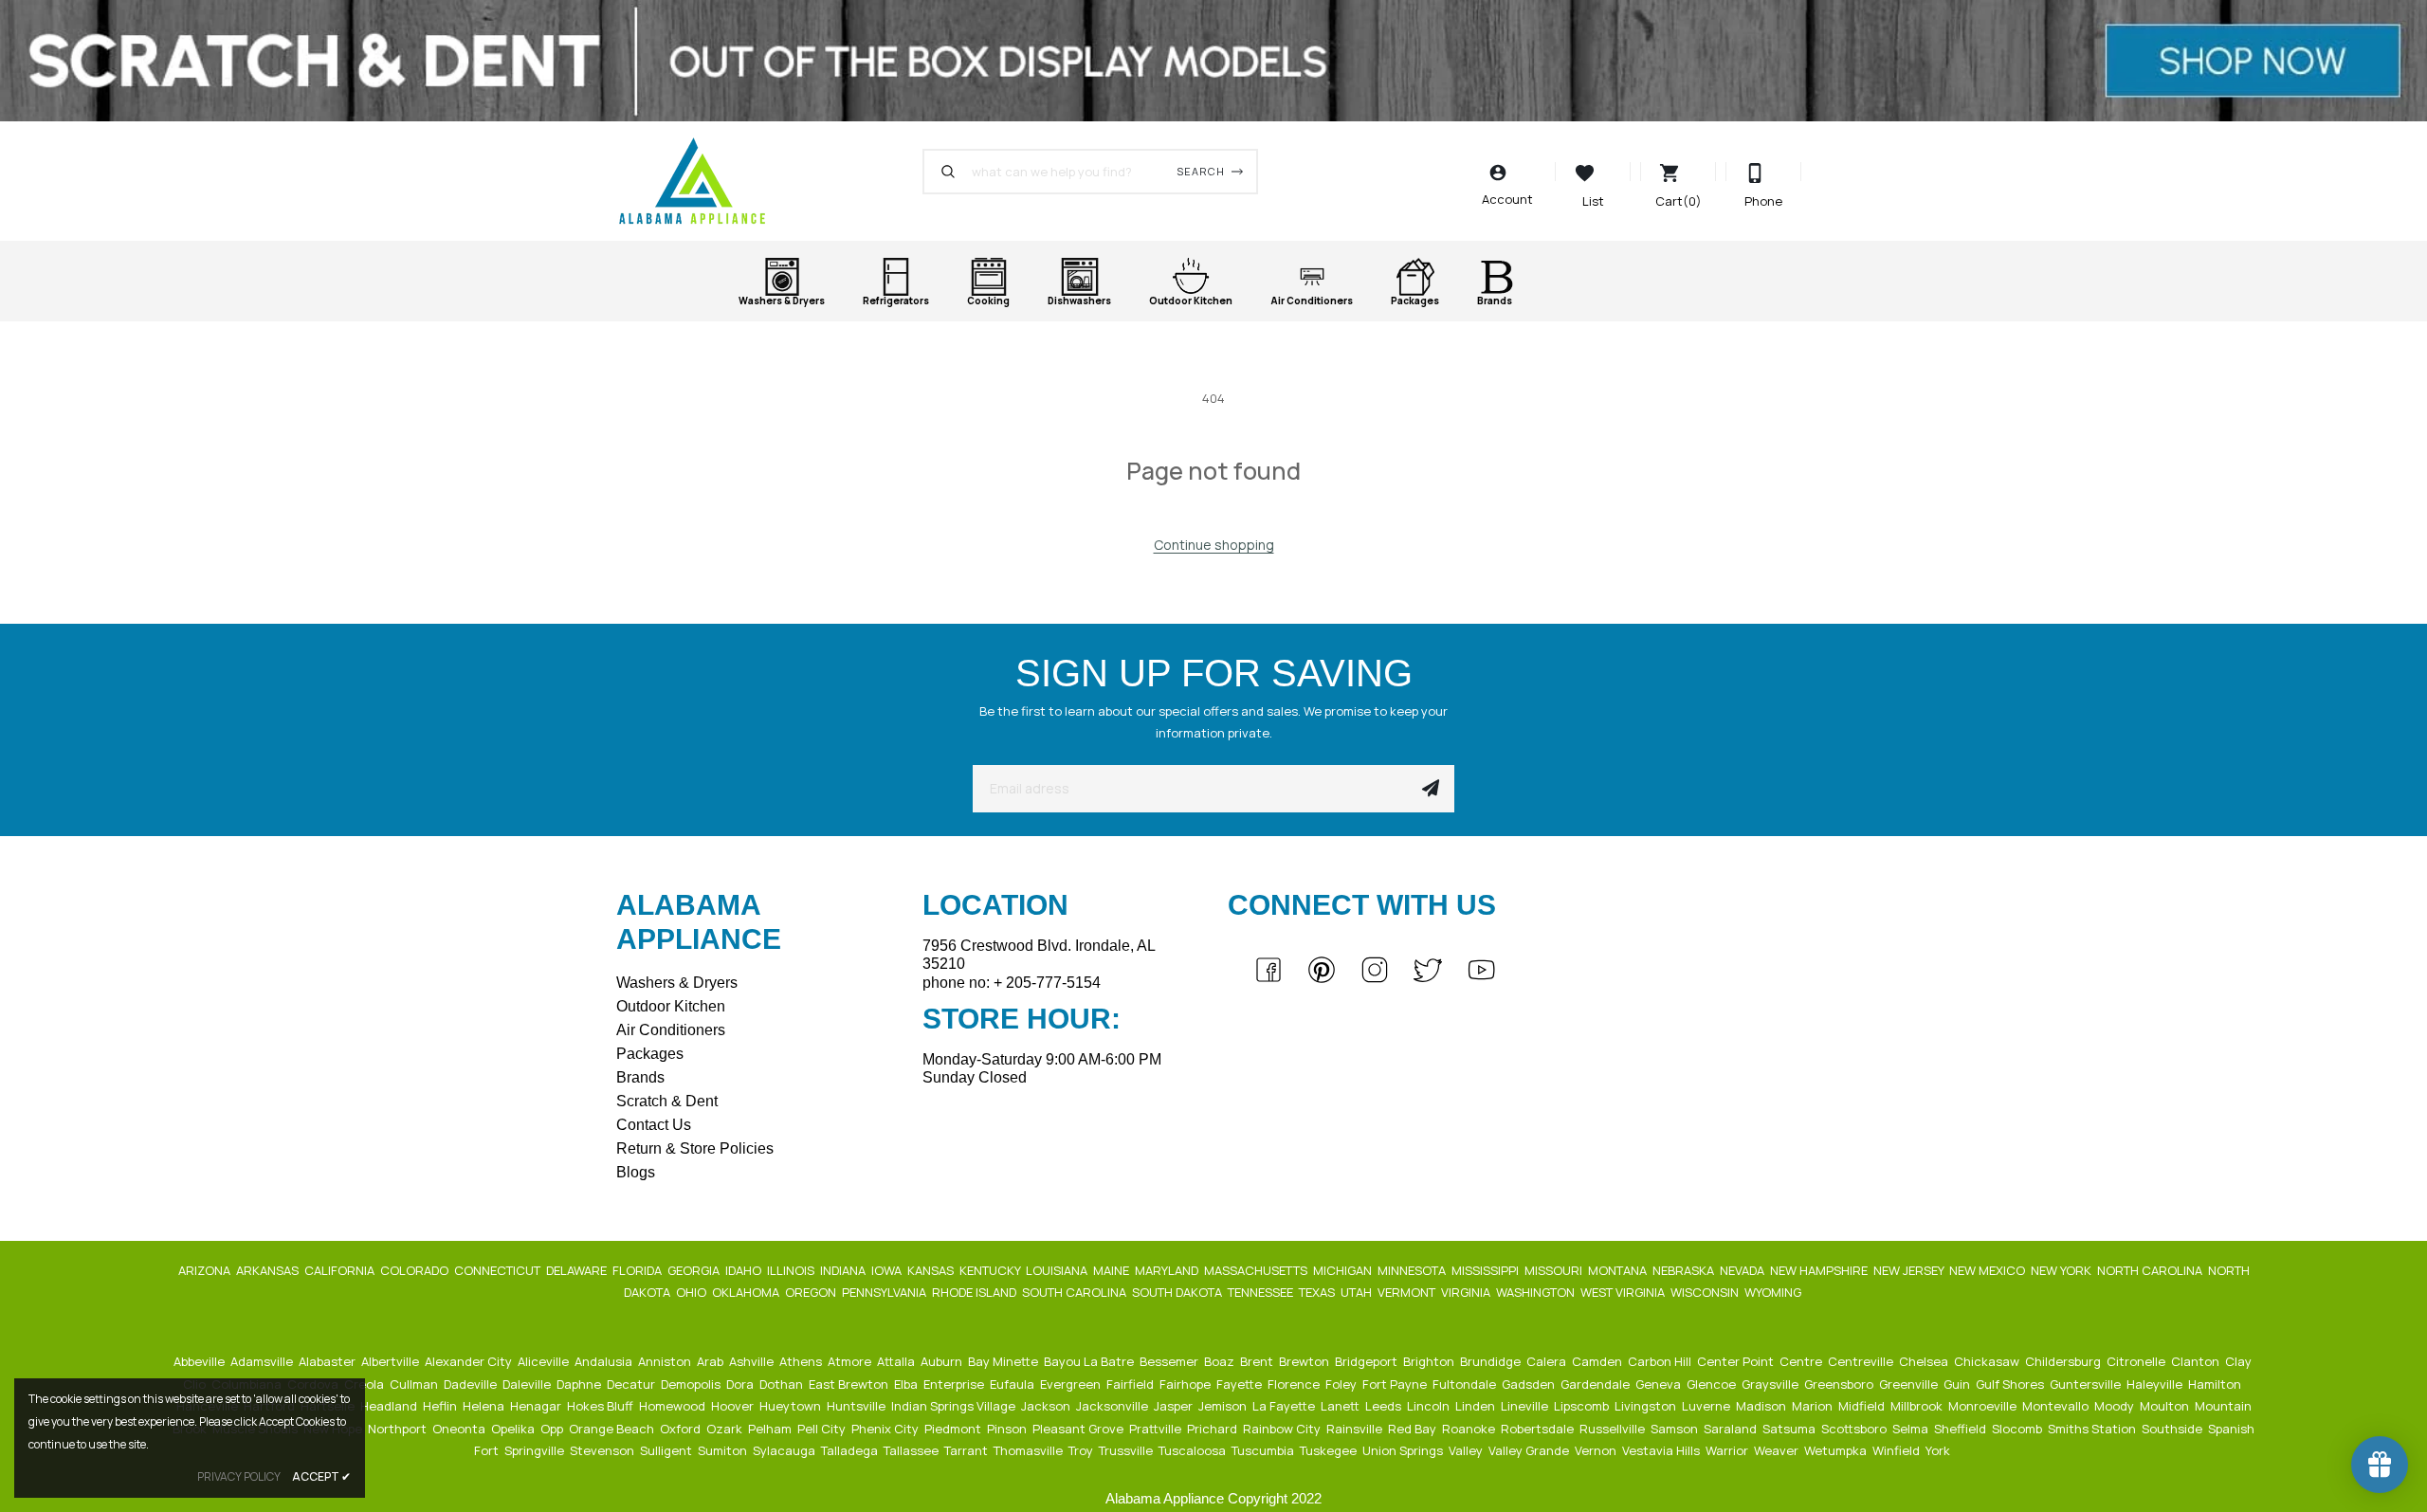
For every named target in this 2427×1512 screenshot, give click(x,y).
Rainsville (1356, 1429)
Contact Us (654, 1125)
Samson (1676, 1429)
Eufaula (1013, 1384)
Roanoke (1470, 1429)
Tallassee (912, 1450)
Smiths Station (2093, 1429)
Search (1201, 171)
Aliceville (545, 1361)
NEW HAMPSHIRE (1820, 1270)
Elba (907, 1384)
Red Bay (1414, 1429)
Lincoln (1430, 1406)
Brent (1258, 1361)
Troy (1082, 1450)
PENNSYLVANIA (885, 1292)
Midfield (1863, 1406)
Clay (2240, 1361)
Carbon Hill (1661, 1361)
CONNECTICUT (499, 1270)
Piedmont (954, 1429)
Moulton (2166, 1406)
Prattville (1157, 1429)
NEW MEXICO (1989, 1270)
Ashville (753, 1361)
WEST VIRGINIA (1624, 1292)
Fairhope (1186, 1384)
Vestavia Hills (1662, 1450)
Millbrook (1918, 1406)
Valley (1467, 1450)
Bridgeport (1368, 1361)
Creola (365, 1384)
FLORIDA (639, 1270)
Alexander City (470, 1361)
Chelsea (1925, 1361)
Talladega (851, 1450)
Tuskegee (1330, 1450)
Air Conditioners (671, 1030)
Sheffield (1962, 1429)
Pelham (771, 1429)
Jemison (1224, 1406)
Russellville (1614, 1429)
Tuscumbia (1264, 1450)
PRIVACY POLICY (239, 1476)
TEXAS (1318, 1292)
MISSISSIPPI (1487, 1270)
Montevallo (2057, 1406)
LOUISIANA (1058, 1270)
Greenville (1910, 1384)
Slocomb (2018, 1429)
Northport (399, 1429)
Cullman (415, 1384)
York (1939, 1450)
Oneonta (460, 1429)
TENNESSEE (1262, 1292)
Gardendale (1597, 1384)
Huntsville (858, 1406)
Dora (741, 1384)
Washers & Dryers (677, 983)
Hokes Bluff (602, 1406)
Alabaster (328, 1361)
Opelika (514, 1429)
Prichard (1213, 1429)
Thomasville (1030, 1450)
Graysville (1771, 1384)
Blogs (636, 1172)
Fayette (1241, 1384)
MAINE (1113, 1270)
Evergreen (1072, 1384)
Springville (536, 1450)
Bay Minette (1004, 1361)
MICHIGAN (1344, 1270)
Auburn (943, 1361)
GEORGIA (695, 1270)
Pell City (823, 1429)
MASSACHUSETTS (1257, 1270)
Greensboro (1840, 1384)
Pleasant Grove (1079, 1429)
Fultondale (1466, 1384)
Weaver (1778, 1450)
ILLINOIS (792, 1270)
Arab (712, 1361)
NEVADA (1743, 1270)
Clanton (2197, 1361)
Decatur (632, 1384)
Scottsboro (1855, 1429)
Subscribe (1431, 789)
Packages (650, 1054)
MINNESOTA (1413, 1270)
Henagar (537, 1406)
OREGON (812, 1292)
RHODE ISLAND (976, 1292)
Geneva (1660, 1384)
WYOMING (1774, 1292)
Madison (1762, 1406)
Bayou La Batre (1090, 1361)
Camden (1598, 1361)
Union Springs (1404, 1450)
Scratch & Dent (667, 1101)
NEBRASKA (1685, 1270)
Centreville (1862, 1361)
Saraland (1732, 1429)
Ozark (726, 1429)
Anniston (666, 1361)
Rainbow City (1283, 1429)
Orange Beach (613, 1429)
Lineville (1526, 1406)
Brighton (1430, 1361)
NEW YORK (2062, 1270)
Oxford (682, 1429)
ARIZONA (206, 1270)
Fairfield (1131, 1384)
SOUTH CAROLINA (1076, 1292)
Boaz (1221, 1361)
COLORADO (416, 1270)
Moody (2116, 1406)
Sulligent (667, 1450)
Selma (1912, 1429)
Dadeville (472, 1384)
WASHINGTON (1537, 1292)
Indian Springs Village (955, 1406)
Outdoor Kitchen (671, 1006)
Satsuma (1790, 1429)
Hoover (734, 1406)
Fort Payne (1396, 1384)
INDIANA (844, 1270)
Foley (1342, 1384)
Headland (390, 1406)
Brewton (1305, 1361)
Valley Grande (1530, 1450)
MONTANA (1619, 1270)
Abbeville (201, 1361)
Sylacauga (785, 1450)
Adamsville (263, 1361)
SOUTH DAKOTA (1178, 1292)
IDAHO (745, 1270)
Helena (485, 1406)
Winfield (1898, 1450)
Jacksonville (1113, 1406)
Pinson (1008, 1429)
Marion (1814, 1406)
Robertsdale (1539, 1429)
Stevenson (603, 1450)
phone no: (1012, 983)
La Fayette (1285, 1406)
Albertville (392, 1361)
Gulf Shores (2011, 1384)
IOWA (888, 1270)
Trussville (1127, 1450)
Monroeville (1984, 1406)
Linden (1477, 1406)
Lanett (1341, 1406)
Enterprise (955, 1384)
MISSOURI (1555, 1270)
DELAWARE (578, 1270)
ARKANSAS (269, 1270)
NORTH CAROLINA (2151, 1270)
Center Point (1737, 1361)
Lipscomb (1583, 1406)
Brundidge (1492, 1361)
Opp (553, 1429)
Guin (1958, 1384)
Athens (802, 1361)
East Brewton (850, 1384)
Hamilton (2216, 1384)
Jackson (1047, 1406)
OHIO (693, 1292)
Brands (640, 1077)
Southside (2173, 1429)
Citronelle (2137, 1361)
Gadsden (1530, 1384)
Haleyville (2156, 1384)
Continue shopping (1214, 545)
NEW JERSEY (1910, 1270)
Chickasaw (1988, 1361)
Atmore (851, 1361)
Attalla (897, 1361)
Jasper (1175, 1406)
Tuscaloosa (1194, 1450)
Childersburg (2064, 1361)
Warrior (1728, 1450)
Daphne (580, 1384)
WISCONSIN (1706, 1292)
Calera (1548, 1361)
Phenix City (886, 1429)
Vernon (1597, 1450)
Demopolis (692, 1384)
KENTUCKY (991, 1270)
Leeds (1385, 1406)
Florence (1295, 1384)
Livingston (1647, 1406)
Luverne (1707, 1406)
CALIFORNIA (341, 1270)
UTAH (1358, 1292)
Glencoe (1713, 1384)
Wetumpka (1837, 1450)
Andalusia (605, 1361)
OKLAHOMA (747, 1292)
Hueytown (792, 1406)
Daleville (528, 1384)
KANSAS (932, 1270)
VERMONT (1408, 1292)
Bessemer (1170, 1361)
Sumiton (724, 1450)
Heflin (441, 1406)
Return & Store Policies (695, 1148)
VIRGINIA (1467, 1292)
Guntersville (2087, 1384)
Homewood (674, 1406)
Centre (1802, 1361)
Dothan (783, 1384)
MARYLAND (1168, 1270)
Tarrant (967, 1450)
